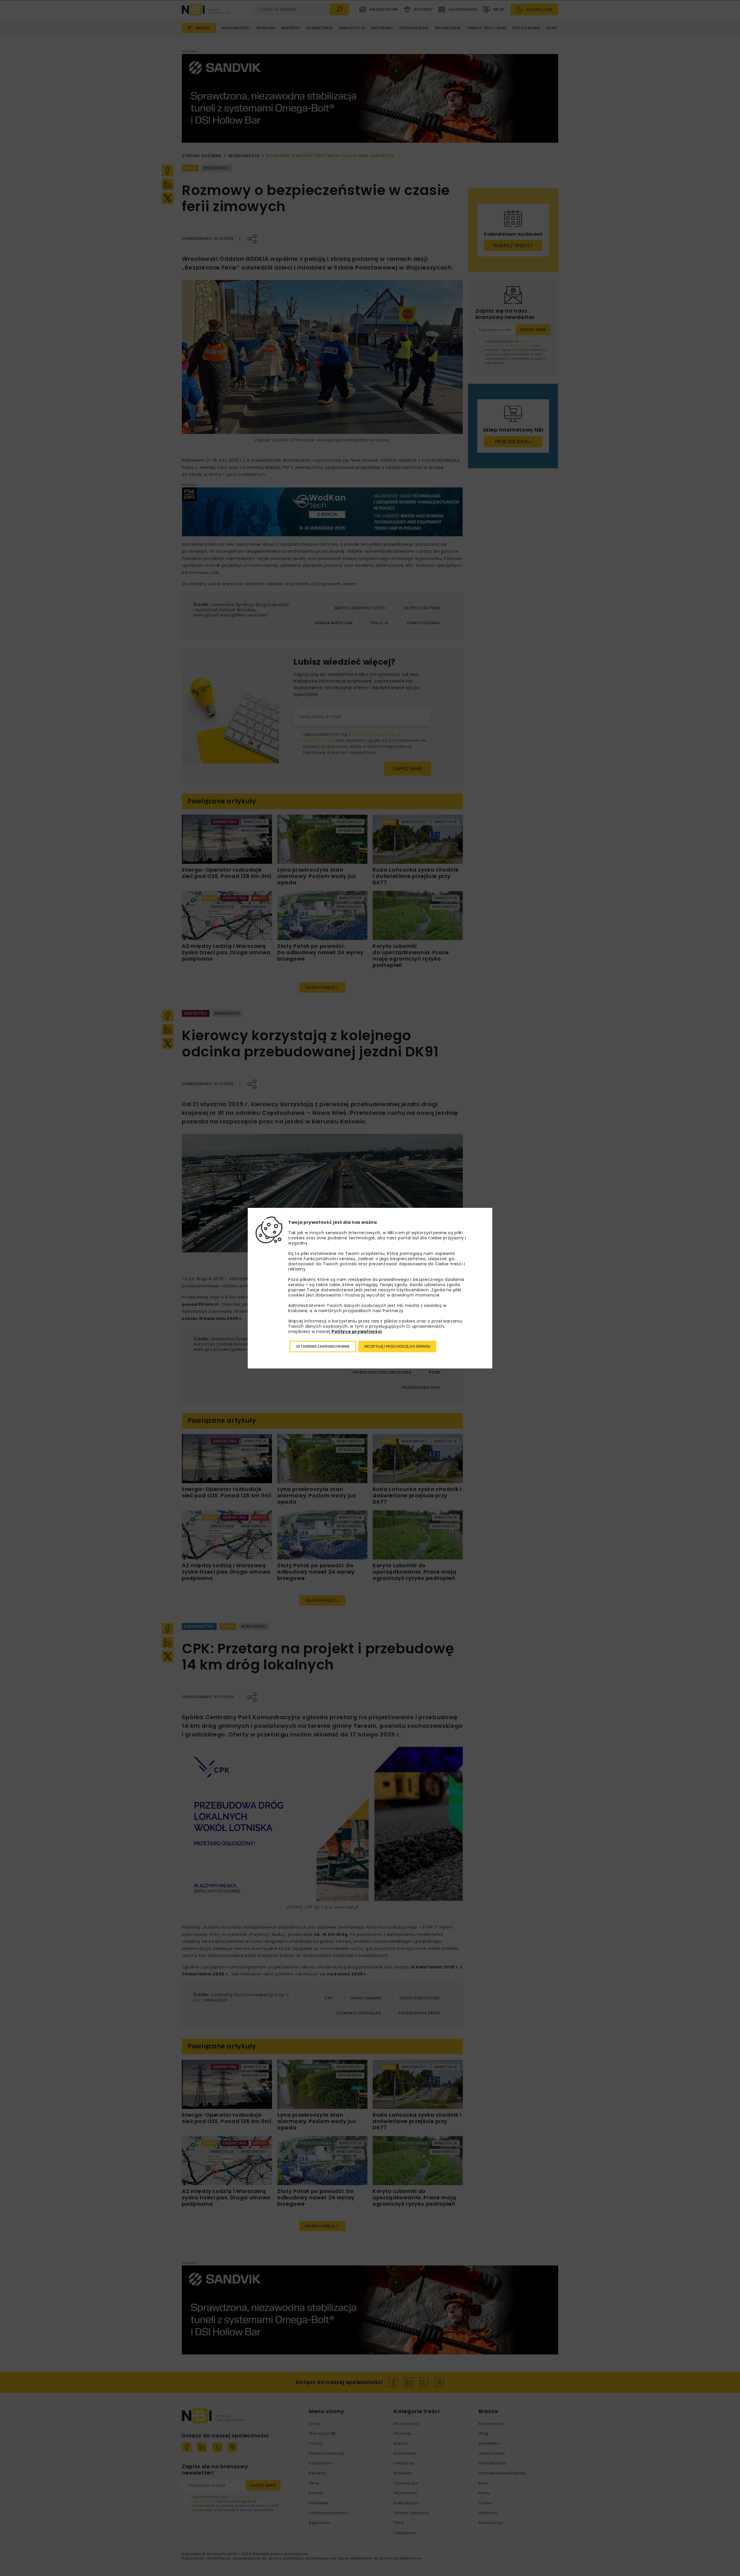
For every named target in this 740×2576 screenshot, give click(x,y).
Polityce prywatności (357, 1331)
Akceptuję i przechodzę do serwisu (397, 1346)
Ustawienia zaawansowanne (323, 1346)
